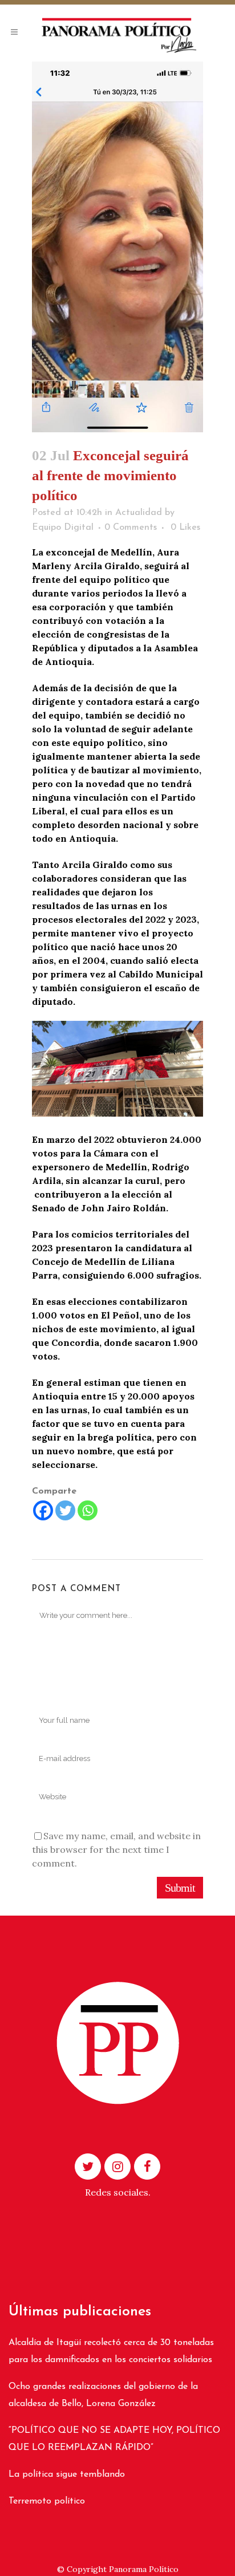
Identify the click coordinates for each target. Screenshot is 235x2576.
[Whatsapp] (88, 1510)
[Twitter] (65, 1510)
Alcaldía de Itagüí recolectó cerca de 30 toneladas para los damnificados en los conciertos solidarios (111, 2351)
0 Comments (131, 528)
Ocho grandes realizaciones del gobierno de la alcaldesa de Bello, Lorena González (103, 2395)
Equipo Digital (63, 528)
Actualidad (139, 513)
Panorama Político (144, 2569)
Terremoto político (47, 2501)
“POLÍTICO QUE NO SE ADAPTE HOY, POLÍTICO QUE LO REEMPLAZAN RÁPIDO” (114, 2439)
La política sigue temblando (67, 2474)
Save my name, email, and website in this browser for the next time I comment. (116, 1849)
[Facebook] (43, 1510)
